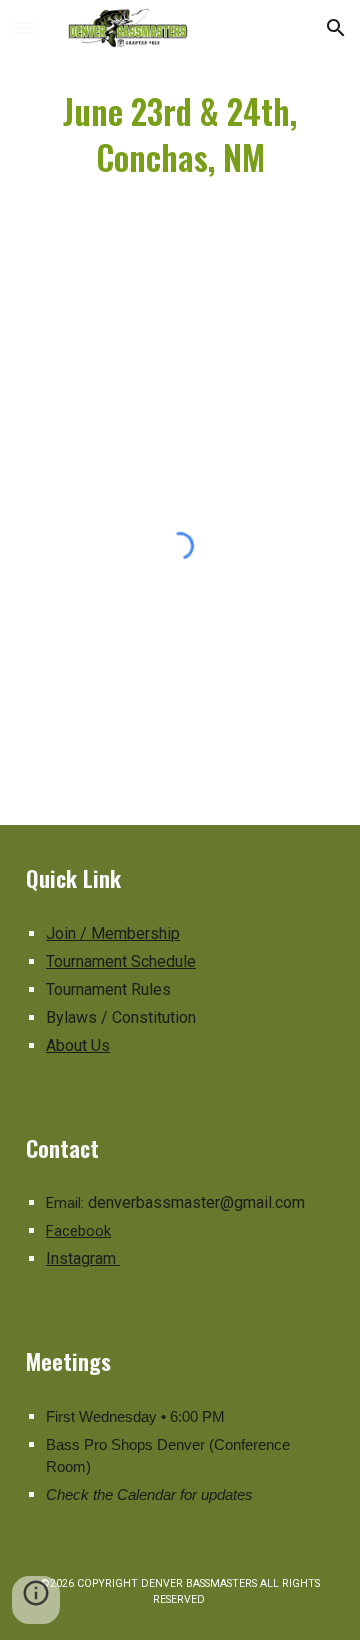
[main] (180, 134)
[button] (24, 27)
